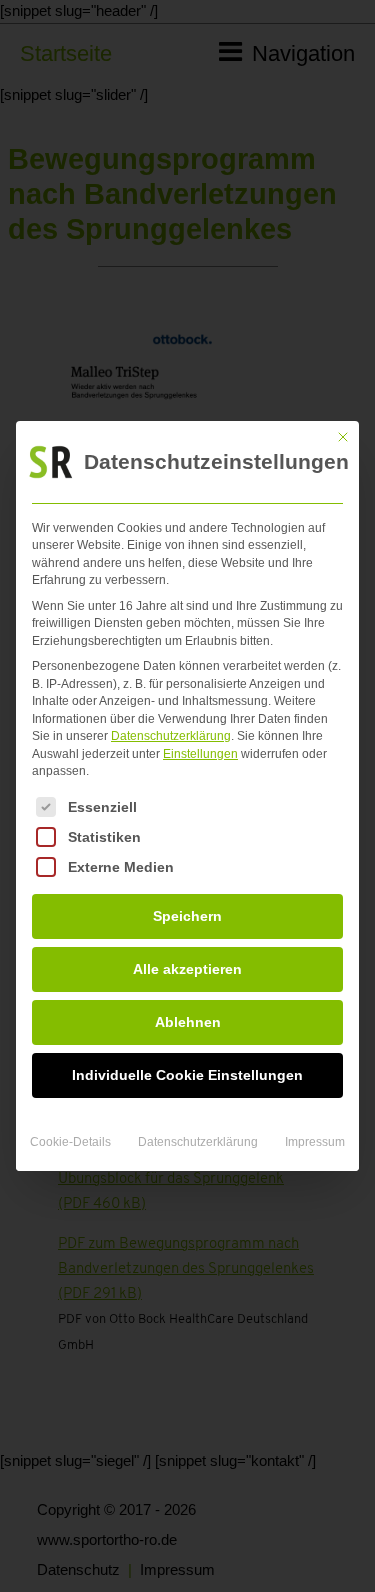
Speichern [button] (187, 916)
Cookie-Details (70, 1142)
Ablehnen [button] (188, 1022)
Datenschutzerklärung (171, 736)
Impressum (315, 1142)
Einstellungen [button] (200, 754)
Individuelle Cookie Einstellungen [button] (187, 1075)
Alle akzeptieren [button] (187, 969)
